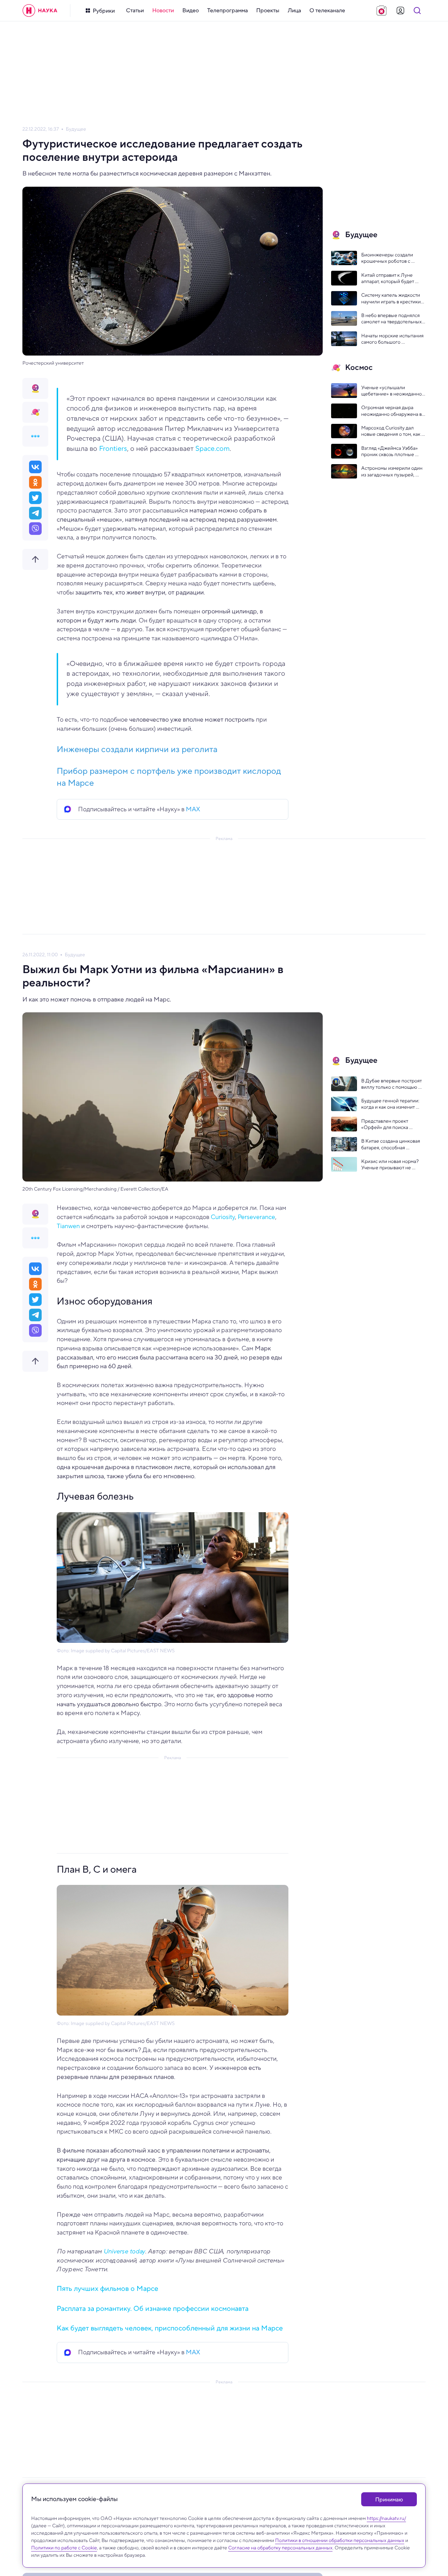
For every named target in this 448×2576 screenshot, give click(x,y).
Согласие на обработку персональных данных (280, 2548)
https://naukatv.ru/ (386, 2518)
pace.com (215, 448)
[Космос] (35, 412)
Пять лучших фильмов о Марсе (107, 2289)
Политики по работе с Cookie (64, 2548)
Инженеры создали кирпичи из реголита (137, 749)
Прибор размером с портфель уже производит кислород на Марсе (169, 777)
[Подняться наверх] (35, 559)
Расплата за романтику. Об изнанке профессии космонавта (153, 2309)
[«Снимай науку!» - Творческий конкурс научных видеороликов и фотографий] (381, 11)
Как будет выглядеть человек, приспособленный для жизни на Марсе (170, 2328)
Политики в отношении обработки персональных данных (340, 2540)
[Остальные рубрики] (35, 436)
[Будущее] (35, 388)
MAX (193, 809)
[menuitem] (135, 11)
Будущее (76, 129)
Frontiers (113, 448)
